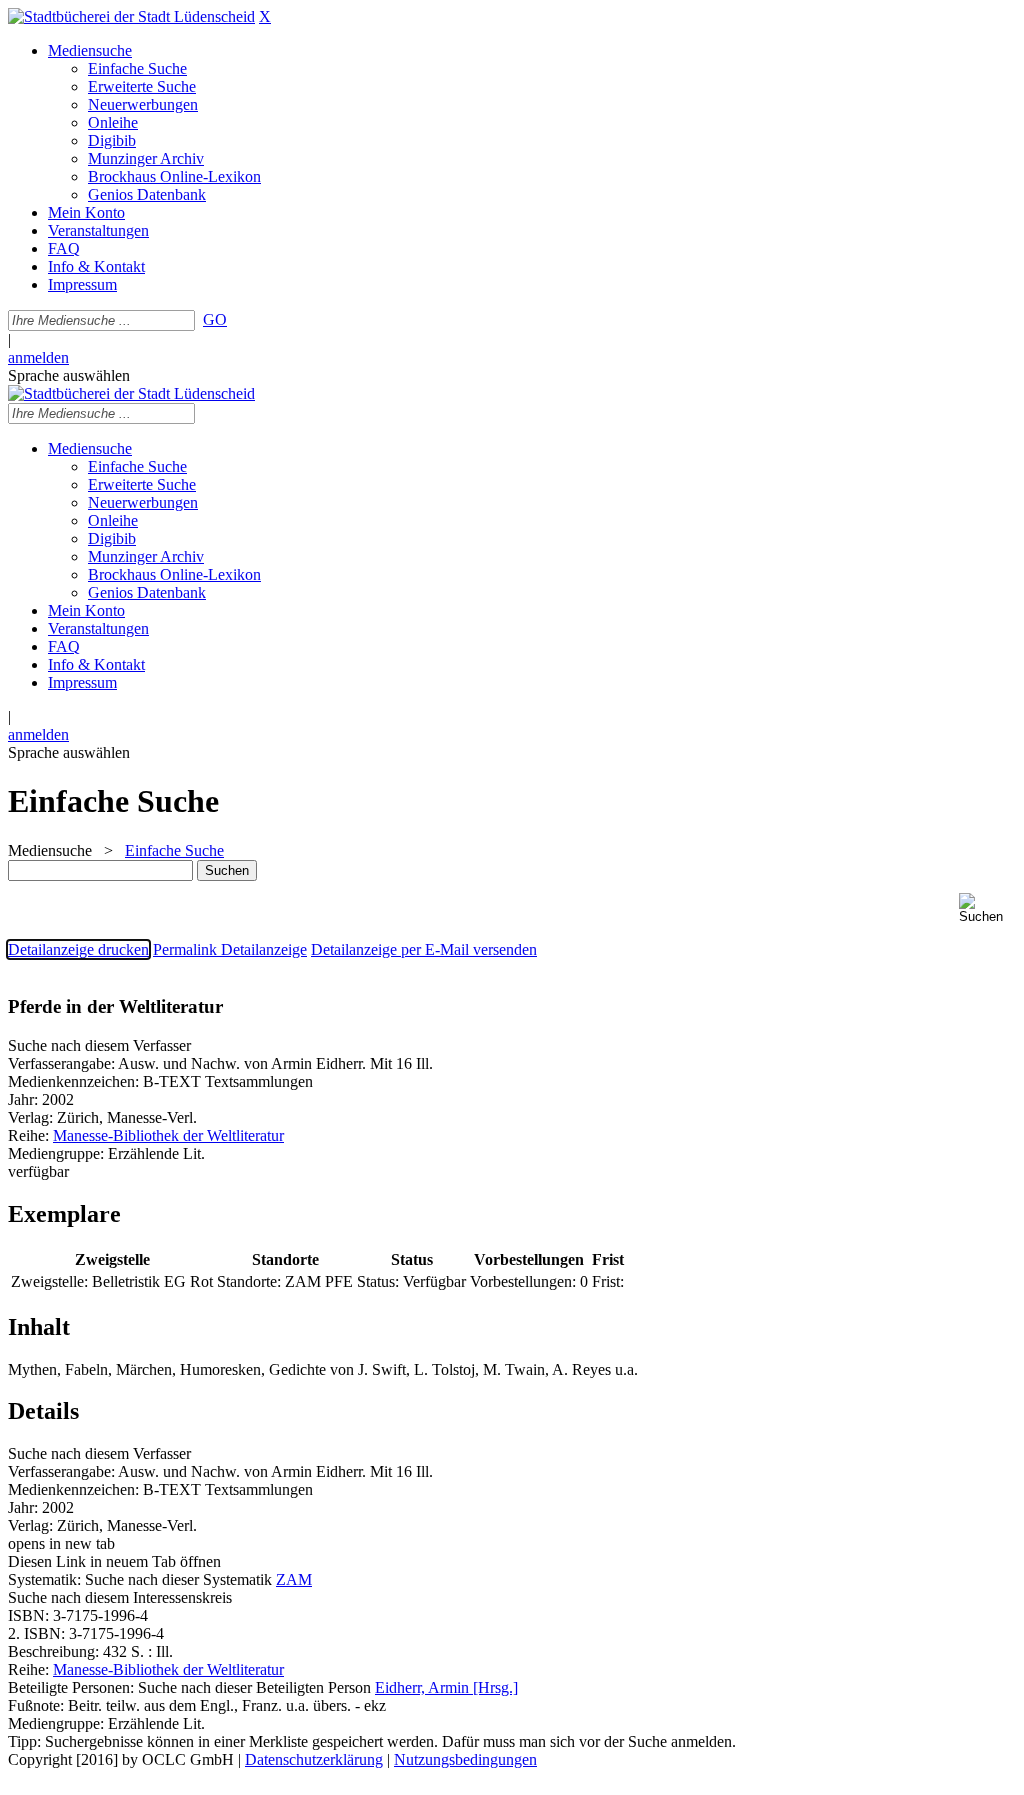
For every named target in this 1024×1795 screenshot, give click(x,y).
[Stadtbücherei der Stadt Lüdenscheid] (131, 16)
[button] (987, 908)
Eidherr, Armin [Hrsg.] (446, 1687)
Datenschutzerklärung (314, 1759)
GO (215, 319)
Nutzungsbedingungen (465, 1759)
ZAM (294, 1579)
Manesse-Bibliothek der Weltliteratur (168, 1135)
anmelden (38, 357)
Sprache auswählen (69, 375)
